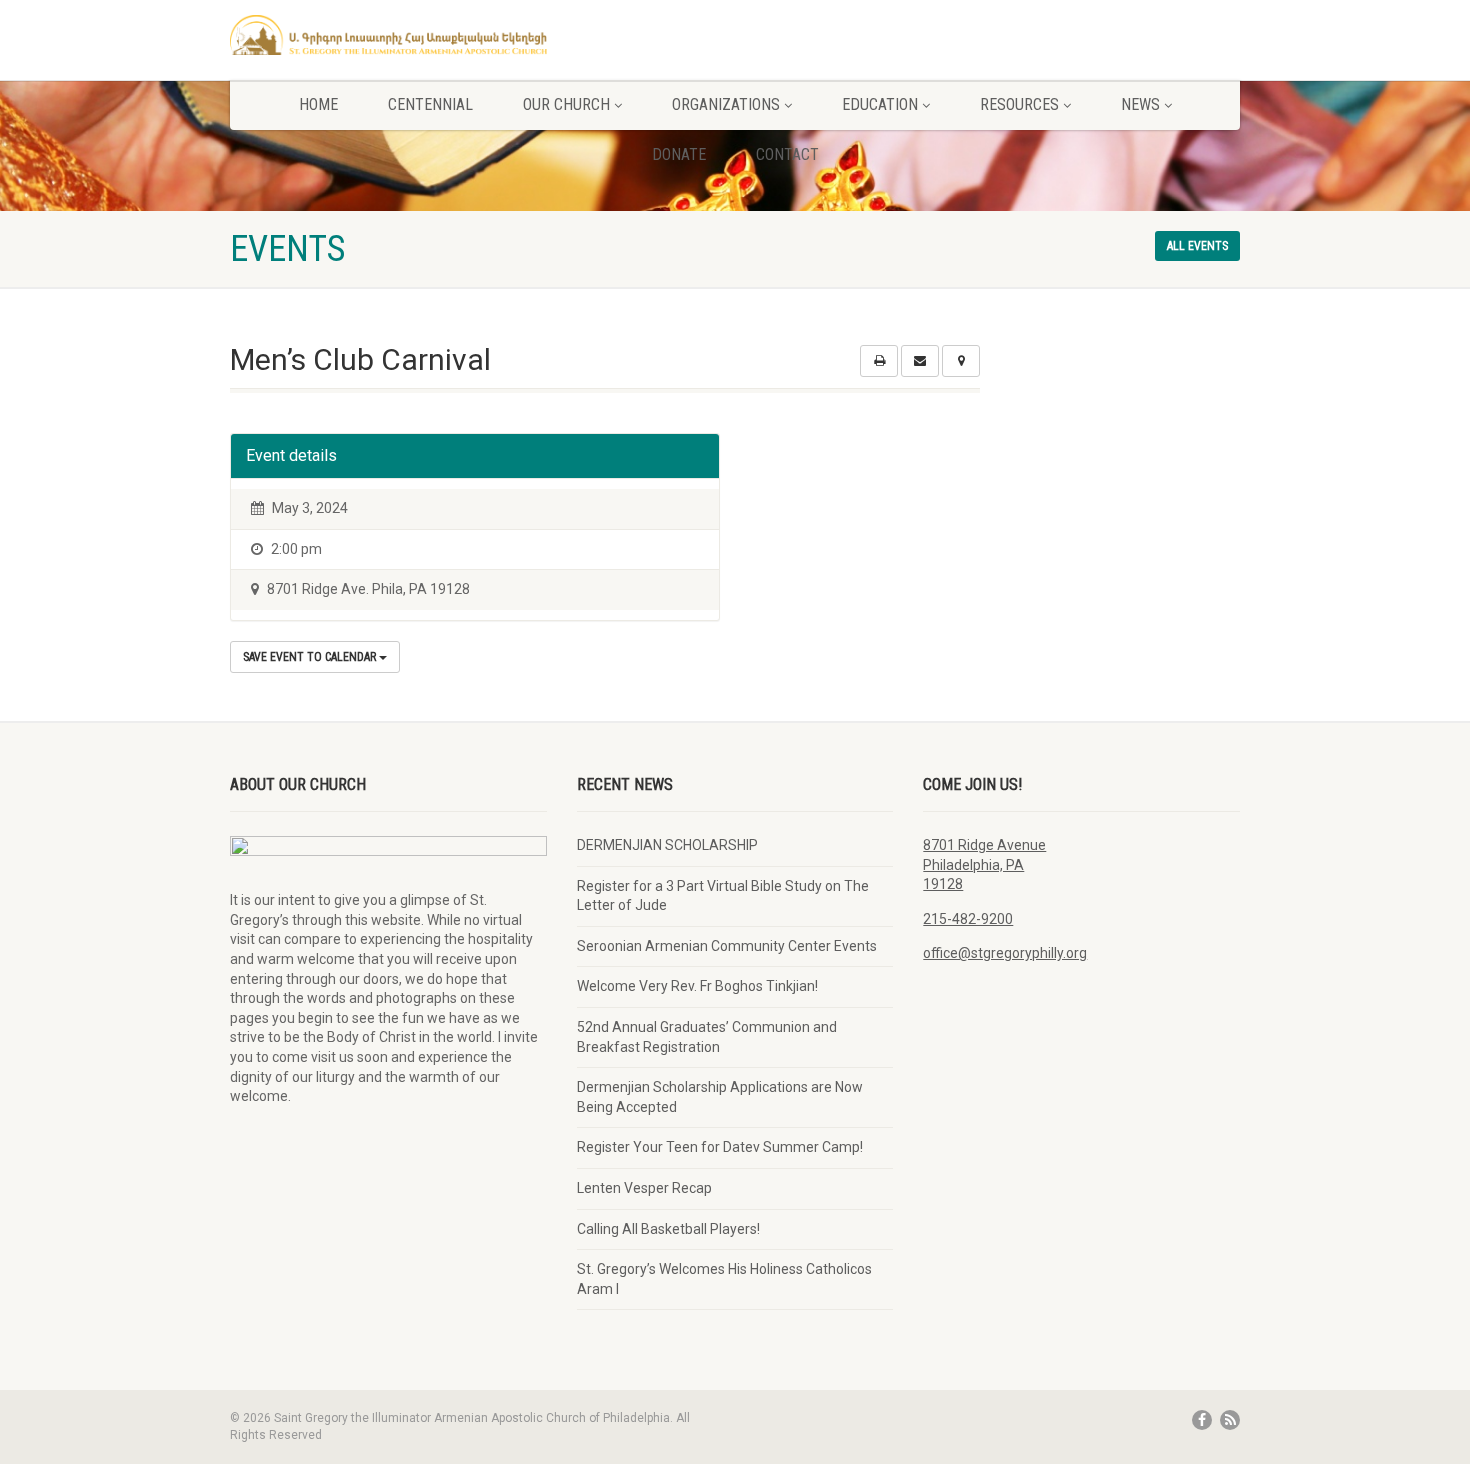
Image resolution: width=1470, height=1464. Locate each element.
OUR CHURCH (566, 104)
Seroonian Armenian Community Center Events (727, 946)
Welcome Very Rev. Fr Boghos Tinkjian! (697, 986)
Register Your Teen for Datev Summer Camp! (720, 1147)
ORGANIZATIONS (726, 104)
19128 (943, 884)
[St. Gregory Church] (388, 35)
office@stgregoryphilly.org (1005, 953)
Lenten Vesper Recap (644, 1188)
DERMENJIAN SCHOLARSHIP (667, 845)
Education (880, 104)
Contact (787, 154)
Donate (679, 154)
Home (318, 104)
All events (1197, 246)
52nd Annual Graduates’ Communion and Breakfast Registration (707, 1037)
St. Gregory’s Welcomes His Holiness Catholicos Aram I (724, 1279)
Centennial (430, 104)
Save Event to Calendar (311, 657)
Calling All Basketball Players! (668, 1229)
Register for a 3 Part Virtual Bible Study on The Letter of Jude (723, 896)
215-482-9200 (968, 919)
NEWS (1140, 104)
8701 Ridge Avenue (984, 845)
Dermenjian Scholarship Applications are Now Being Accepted (720, 1097)
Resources (1019, 104)
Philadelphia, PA (973, 865)
